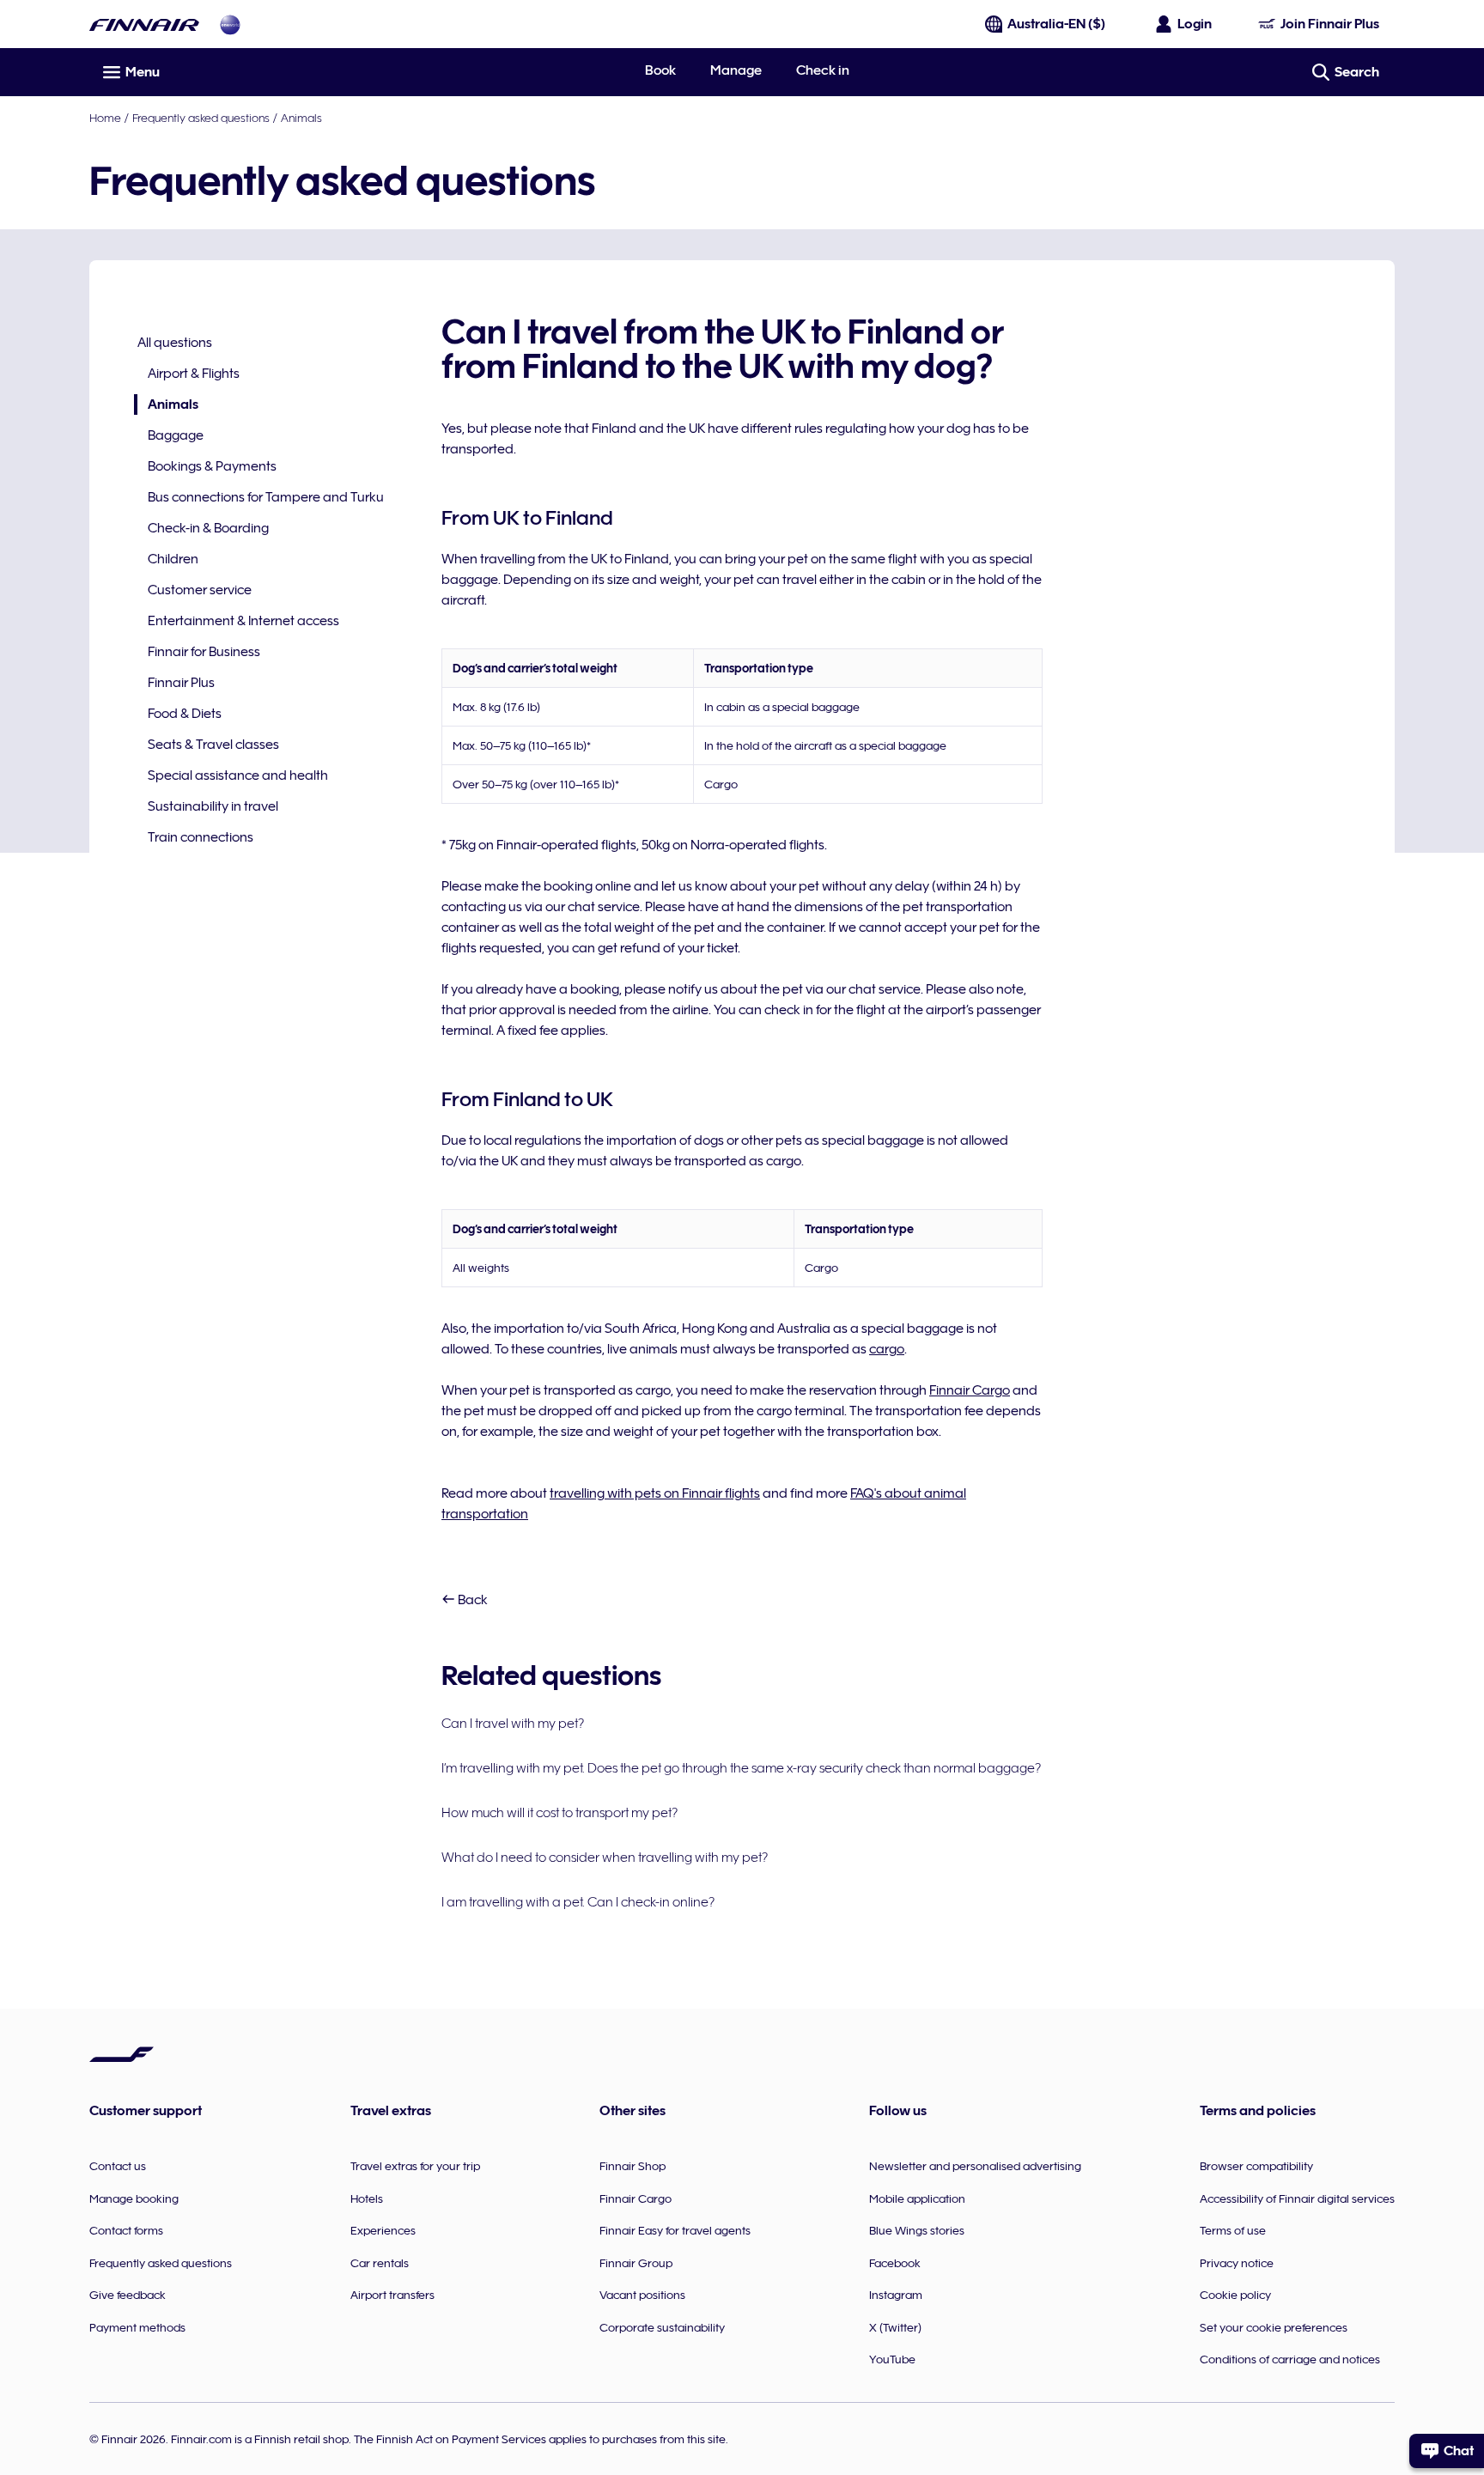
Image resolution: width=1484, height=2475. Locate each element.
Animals (301, 118)
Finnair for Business (204, 652)
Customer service (200, 590)
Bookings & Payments (212, 466)
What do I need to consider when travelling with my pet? (605, 1858)
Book (660, 70)
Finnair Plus (181, 683)
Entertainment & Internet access (243, 621)
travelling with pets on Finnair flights (655, 1493)
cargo (887, 1349)
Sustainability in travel (213, 806)
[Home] (144, 24)
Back (471, 1600)
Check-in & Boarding (208, 528)
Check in (823, 70)
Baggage (176, 435)
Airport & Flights (194, 374)
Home (105, 118)
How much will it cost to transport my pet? (560, 1813)
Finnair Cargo (970, 1390)
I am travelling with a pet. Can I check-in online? (578, 1902)
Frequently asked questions (201, 118)
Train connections (201, 837)
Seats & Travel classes (213, 745)
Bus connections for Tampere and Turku (266, 497)
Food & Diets (185, 714)
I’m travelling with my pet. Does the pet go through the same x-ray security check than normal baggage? (741, 1768)
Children (173, 559)
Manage (736, 70)
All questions (175, 343)
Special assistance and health (238, 775)
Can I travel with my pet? (513, 1724)
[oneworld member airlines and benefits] (230, 24)
